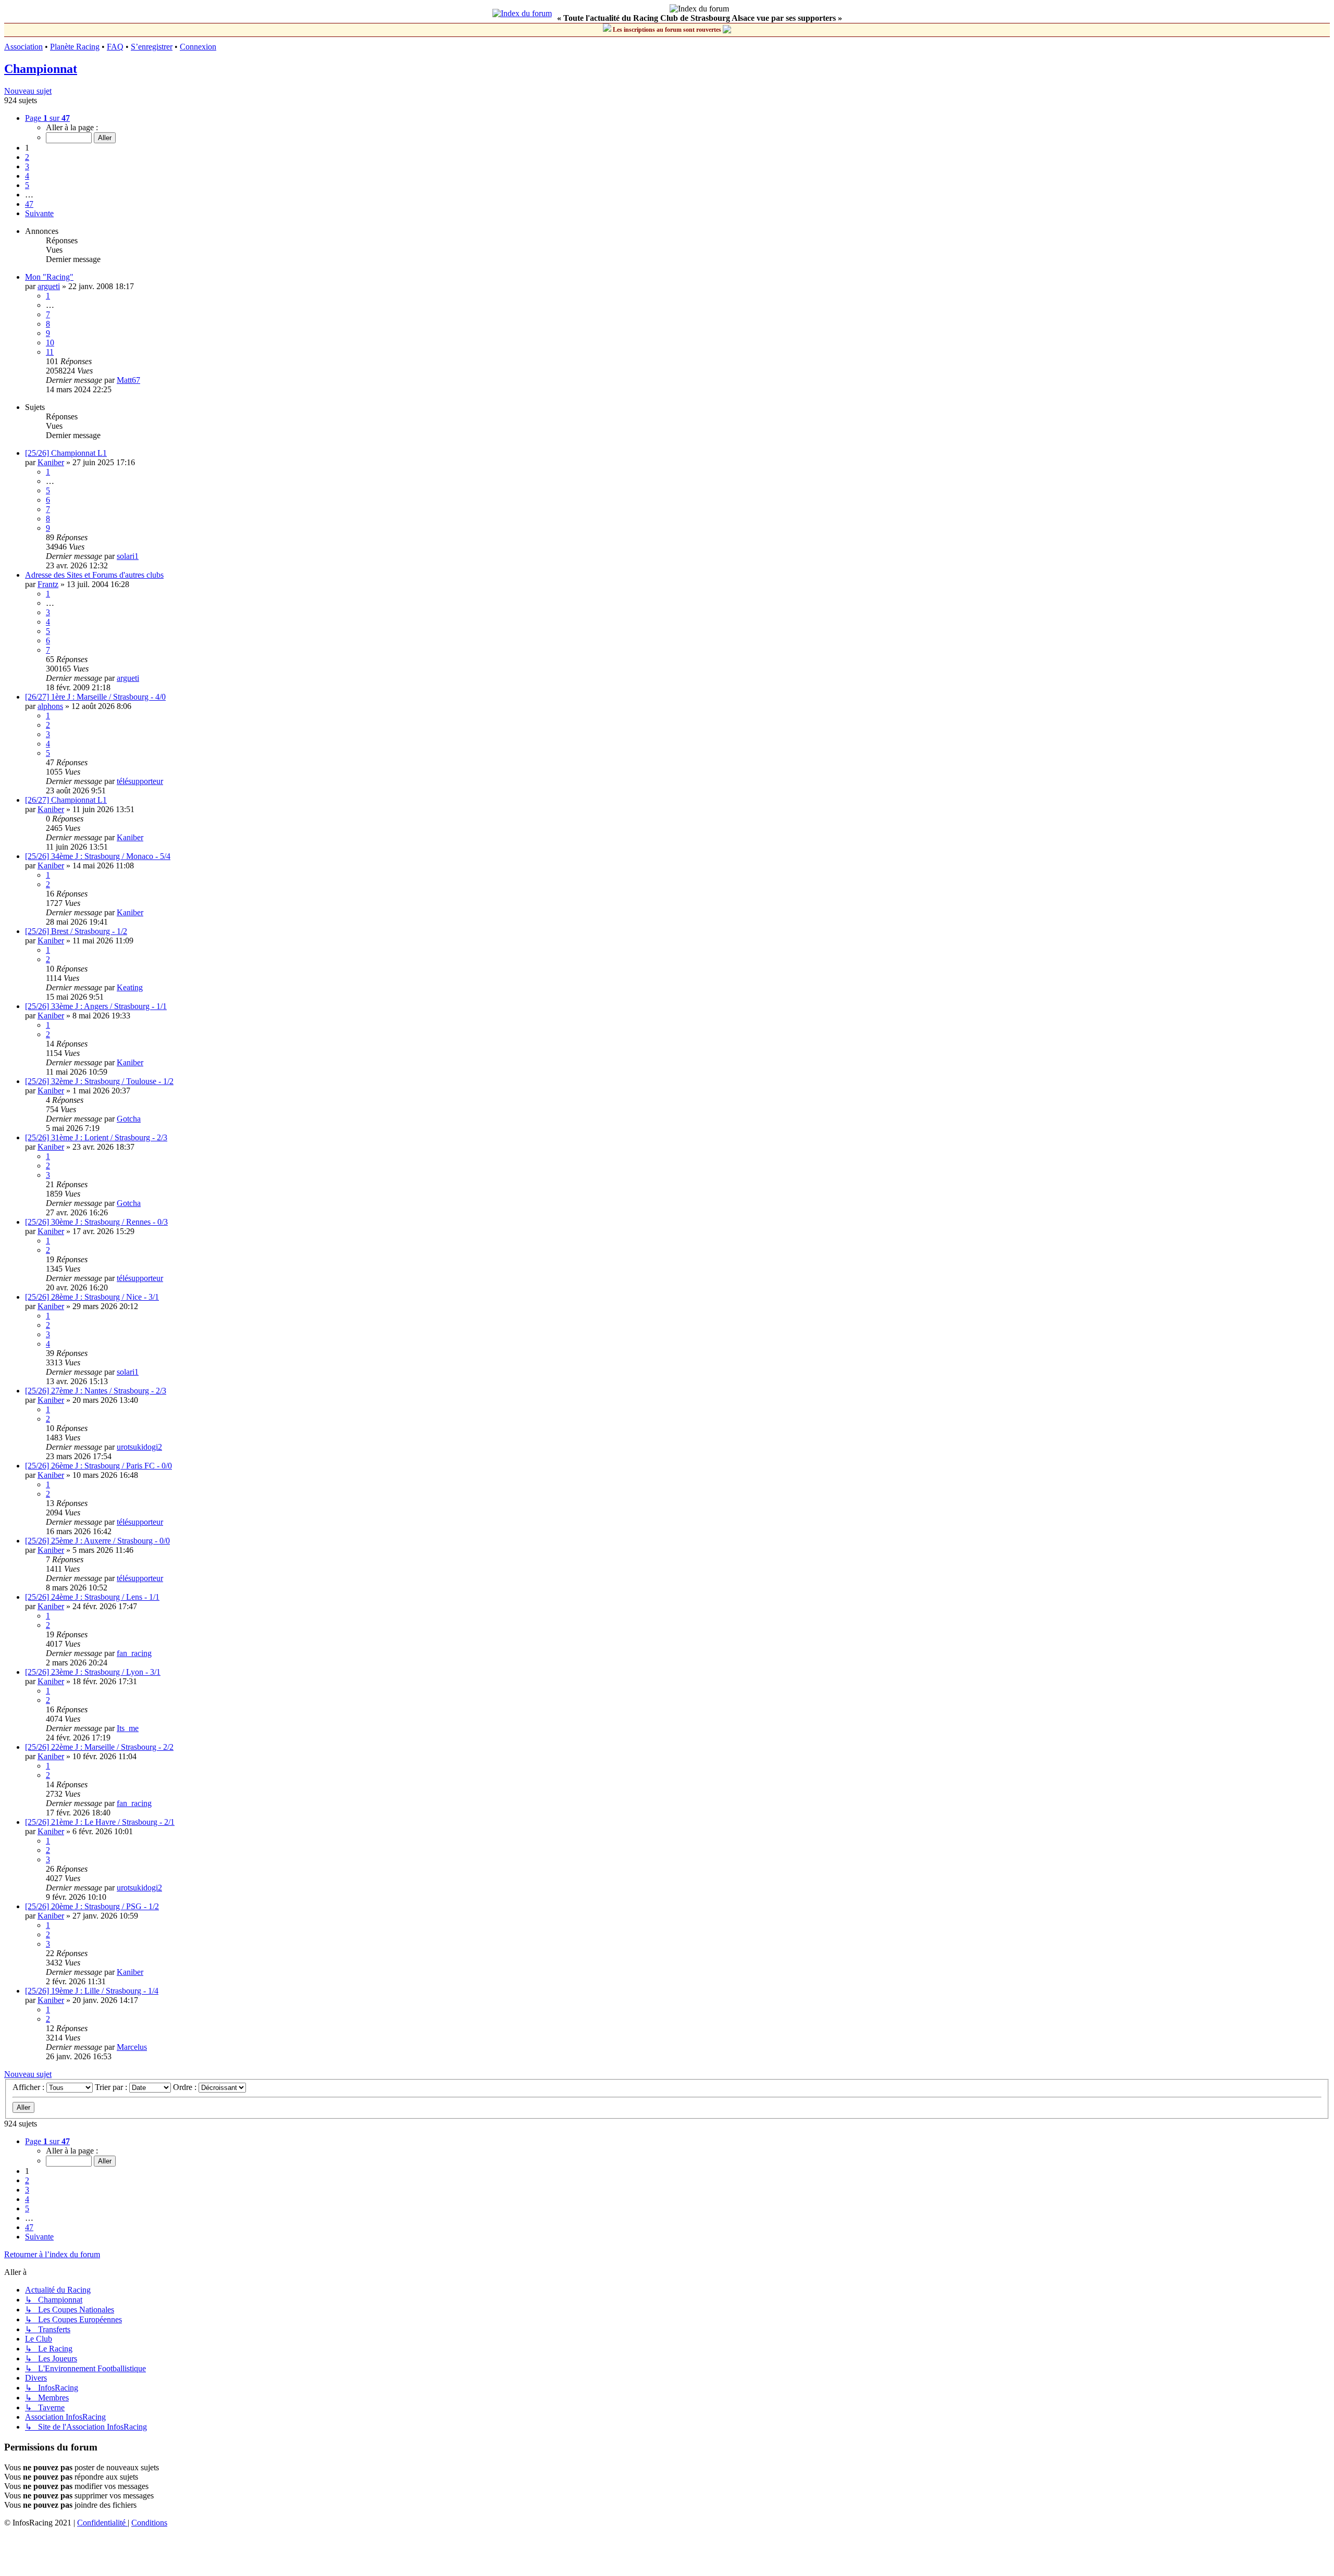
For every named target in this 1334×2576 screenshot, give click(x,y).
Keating (130, 987)
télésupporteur (140, 781)
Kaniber (51, 462)
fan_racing (134, 1653)
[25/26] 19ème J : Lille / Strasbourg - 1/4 (92, 1991)
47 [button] (29, 204)
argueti (49, 286)
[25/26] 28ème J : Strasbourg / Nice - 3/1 (92, 1297)
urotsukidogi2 (139, 1447)
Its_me (128, 1728)
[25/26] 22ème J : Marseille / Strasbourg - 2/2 (99, 1747)
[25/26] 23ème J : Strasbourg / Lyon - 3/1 (93, 1672)
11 (50, 352)
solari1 (128, 556)
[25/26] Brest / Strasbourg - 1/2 (76, 931)
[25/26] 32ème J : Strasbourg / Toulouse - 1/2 (99, 1081)
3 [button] (27, 166)
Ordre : (186, 2087)
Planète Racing (75, 47)
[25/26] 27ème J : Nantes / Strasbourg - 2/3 (96, 1391)
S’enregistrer (152, 47)
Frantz (48, 584)
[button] (47, 118)
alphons (50, 706)
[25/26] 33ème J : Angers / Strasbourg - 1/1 (96, 1006)
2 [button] (27, 157)
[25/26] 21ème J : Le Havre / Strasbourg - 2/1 (100, 1822)
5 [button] (27, 185)
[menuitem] (102, 2523)
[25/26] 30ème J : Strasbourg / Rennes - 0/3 (96, 1222)
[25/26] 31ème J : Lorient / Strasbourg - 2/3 (96, 1137)
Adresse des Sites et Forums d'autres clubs (94, 575)
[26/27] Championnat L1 (66, 800)
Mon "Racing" (49, 277)
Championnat (41, 69)
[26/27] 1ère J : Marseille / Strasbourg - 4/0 (95, 697)
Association (23, 47)
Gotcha (129, 1119)
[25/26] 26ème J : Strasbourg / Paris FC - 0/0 (98, 1466)
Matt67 (128, 380)
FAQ (115, 47)
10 (50, 343)
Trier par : (112, 2087)
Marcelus (132, 2047)
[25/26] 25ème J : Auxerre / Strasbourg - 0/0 (97, 1541)
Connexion (198, 47)
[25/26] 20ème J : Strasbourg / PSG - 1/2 (92, 1906)
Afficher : (29, 2087)
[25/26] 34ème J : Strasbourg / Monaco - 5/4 (98, 856)
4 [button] (27, 176)
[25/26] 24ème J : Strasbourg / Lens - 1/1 (92, 1597)
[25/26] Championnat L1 (66, 453)
